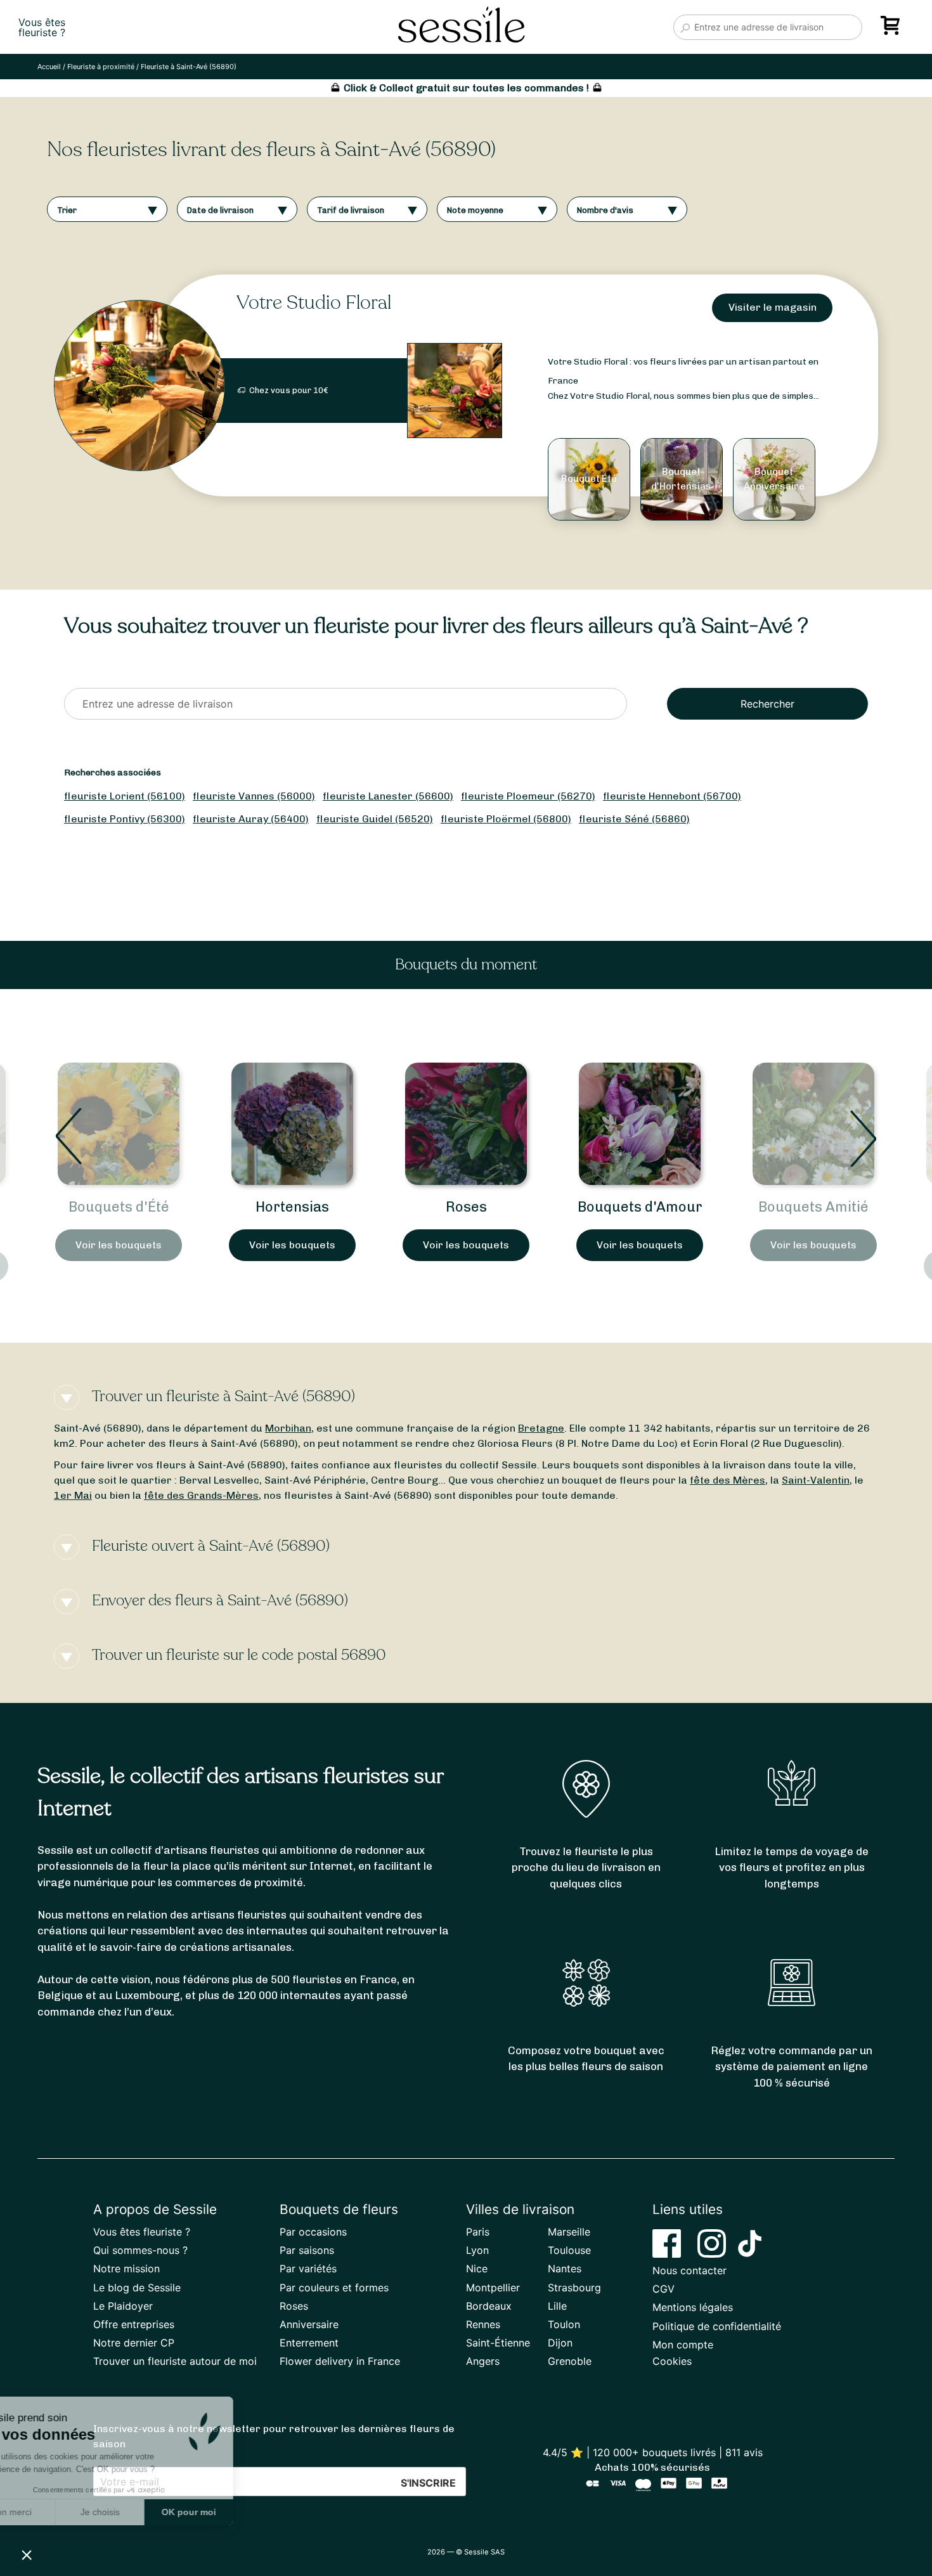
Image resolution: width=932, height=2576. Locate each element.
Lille (557, 2306)
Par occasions (313, 2232)
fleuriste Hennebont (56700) (672, 796)
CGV (663, 2289)
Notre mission (126, 2269)
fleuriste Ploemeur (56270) (528, 796)
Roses (293, 1207)
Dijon (560, 2343)
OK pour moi (235, 2512)
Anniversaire (309, 2324)
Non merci (57, 2512)
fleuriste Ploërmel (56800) (506, 819)
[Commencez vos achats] (893, 30)
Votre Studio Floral (314, 303)
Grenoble (570, 2361)
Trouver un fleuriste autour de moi (175, 2361)
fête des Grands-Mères (201, 1495)
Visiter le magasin (773, 307)
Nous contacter (689, 2270)
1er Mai (73, 1495)
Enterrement (309, 2343)
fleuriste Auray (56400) (251, 819)
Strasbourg (574, 2288)
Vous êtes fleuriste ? (142, 2232)
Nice (477, 2269)
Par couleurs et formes (334, 2288)
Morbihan (288, 1428)
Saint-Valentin (816, 1480)
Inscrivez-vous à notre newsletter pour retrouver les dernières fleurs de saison (274, 2436)
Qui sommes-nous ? (140, 2250)
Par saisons (307, 2250)
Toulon (564, 2324)
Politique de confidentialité (717, 2326)
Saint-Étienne (498, 2343)
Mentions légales (693, 2307)
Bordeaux (489, 2306)
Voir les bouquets (119, 1245)
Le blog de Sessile (137, 2288)
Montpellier (493, 2288)
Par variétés (308, 2269)
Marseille (569, 2232)
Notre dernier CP (134, 2343)
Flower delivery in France (340, 2361)
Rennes (483, 2324)
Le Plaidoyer (123, 2306)
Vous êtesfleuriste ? (42, 27)
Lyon (477, 2250)
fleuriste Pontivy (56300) (125, 819)
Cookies (672, 2361)
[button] (27, 2554)
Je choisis (146, 2512)
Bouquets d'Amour (466, 1207)
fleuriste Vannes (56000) (254, 796)
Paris (478, 2232)
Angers (483, 2361)
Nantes (565, 2269)
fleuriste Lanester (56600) (388, 796)
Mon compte (683, 2345)
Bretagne (541, 1428)
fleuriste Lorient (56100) (125, 796)
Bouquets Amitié (640, 1207)
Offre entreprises (134, 2324)
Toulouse (569, 2250)
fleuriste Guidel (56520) (375, 819)
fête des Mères (728, 1480)
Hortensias (119, 1207)
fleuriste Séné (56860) (634, 819)
